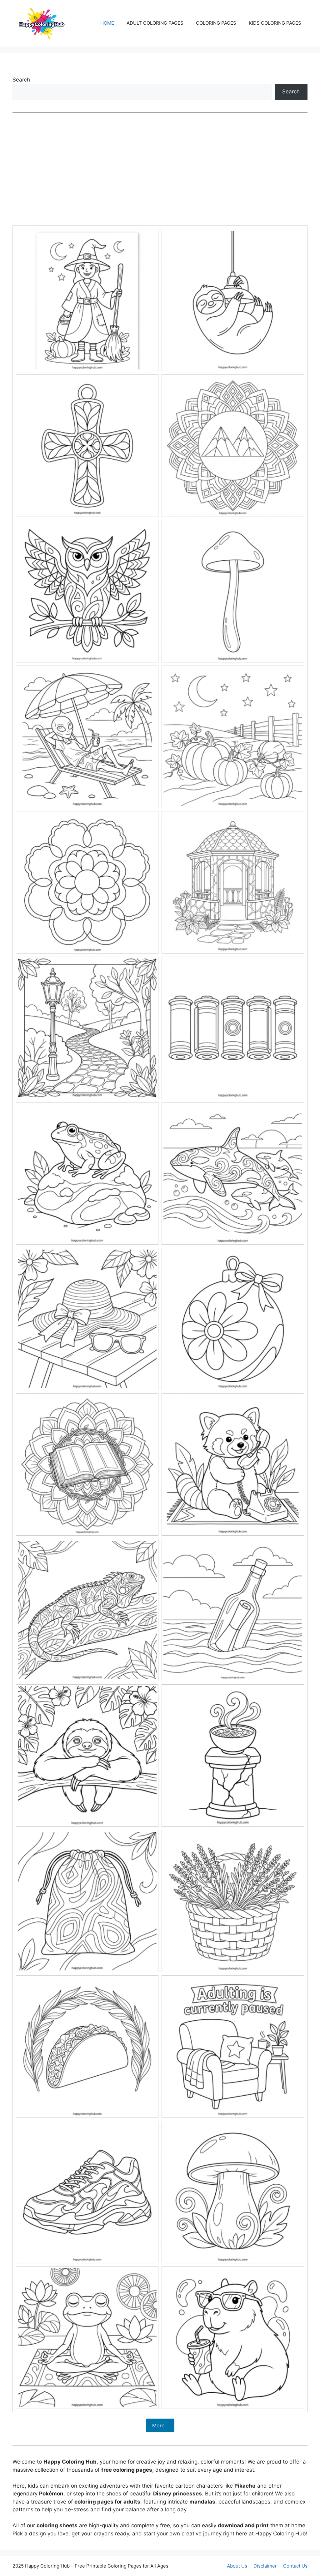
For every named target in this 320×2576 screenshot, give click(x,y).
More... (160, 2425)
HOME (107, 23)
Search (21, 80)
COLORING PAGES (216, 23)
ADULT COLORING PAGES (155, 23)
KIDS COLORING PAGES (275, 23)
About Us (237, 2566)
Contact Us (295, 2566)
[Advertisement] (160, 169)
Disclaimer (265, 2566)
